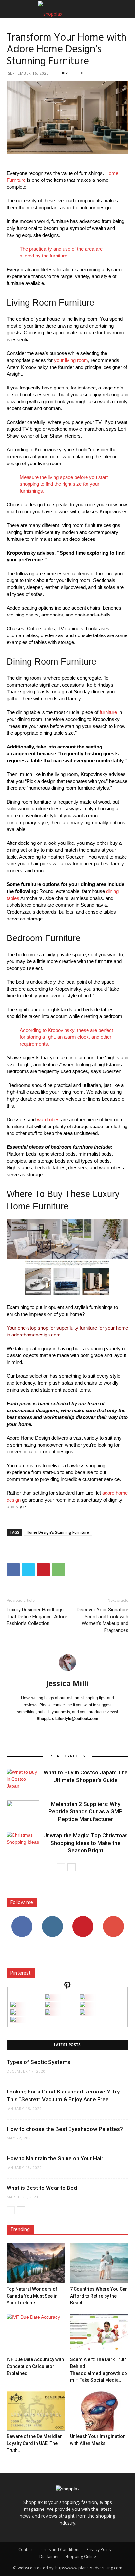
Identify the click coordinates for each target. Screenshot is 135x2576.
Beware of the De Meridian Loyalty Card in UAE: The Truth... (35, 2443)
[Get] (83, 1998)
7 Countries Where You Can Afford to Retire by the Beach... (99, 2296)
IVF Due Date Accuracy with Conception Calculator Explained (35, 2366)
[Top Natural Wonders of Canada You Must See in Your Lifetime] (36, 2263)
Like (22, 1918)
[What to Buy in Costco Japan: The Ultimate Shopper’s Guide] (23, 1780)
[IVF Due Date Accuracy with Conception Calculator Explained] (36, 2334)
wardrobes (48, 1119)
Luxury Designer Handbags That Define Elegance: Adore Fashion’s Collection (37, 1617)
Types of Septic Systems (39, 2062)
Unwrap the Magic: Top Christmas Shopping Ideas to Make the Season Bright (86, 1843)
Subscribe (113, 1918)
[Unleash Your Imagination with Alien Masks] (99, 2411)
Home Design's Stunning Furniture (58, 1532)
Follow (52, 1918)
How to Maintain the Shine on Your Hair (55, 2158)
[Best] (83, 2013)
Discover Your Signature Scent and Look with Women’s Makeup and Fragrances (103, 1620)
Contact (26, 2550)
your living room (71, 360)
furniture (108, 712)
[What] (48, 1998)
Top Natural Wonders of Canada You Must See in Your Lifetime (32, 2296)
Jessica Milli (67, 1683)
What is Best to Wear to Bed (42, 2188)
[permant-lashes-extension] (48, 2013)
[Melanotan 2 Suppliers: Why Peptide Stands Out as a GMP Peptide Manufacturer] (23, 1812)
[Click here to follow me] (67, 1987)
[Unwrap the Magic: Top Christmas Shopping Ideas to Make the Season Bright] (23, 1843)
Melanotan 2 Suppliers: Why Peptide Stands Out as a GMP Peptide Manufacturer (86, 1811)
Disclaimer (49, 2557)
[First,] (13, 2005)
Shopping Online (81, 2557)
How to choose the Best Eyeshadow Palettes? (65, 2129)
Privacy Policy (99, 2550)
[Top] (13, 2020)
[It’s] (13, 2013)
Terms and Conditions (60, 2550)
